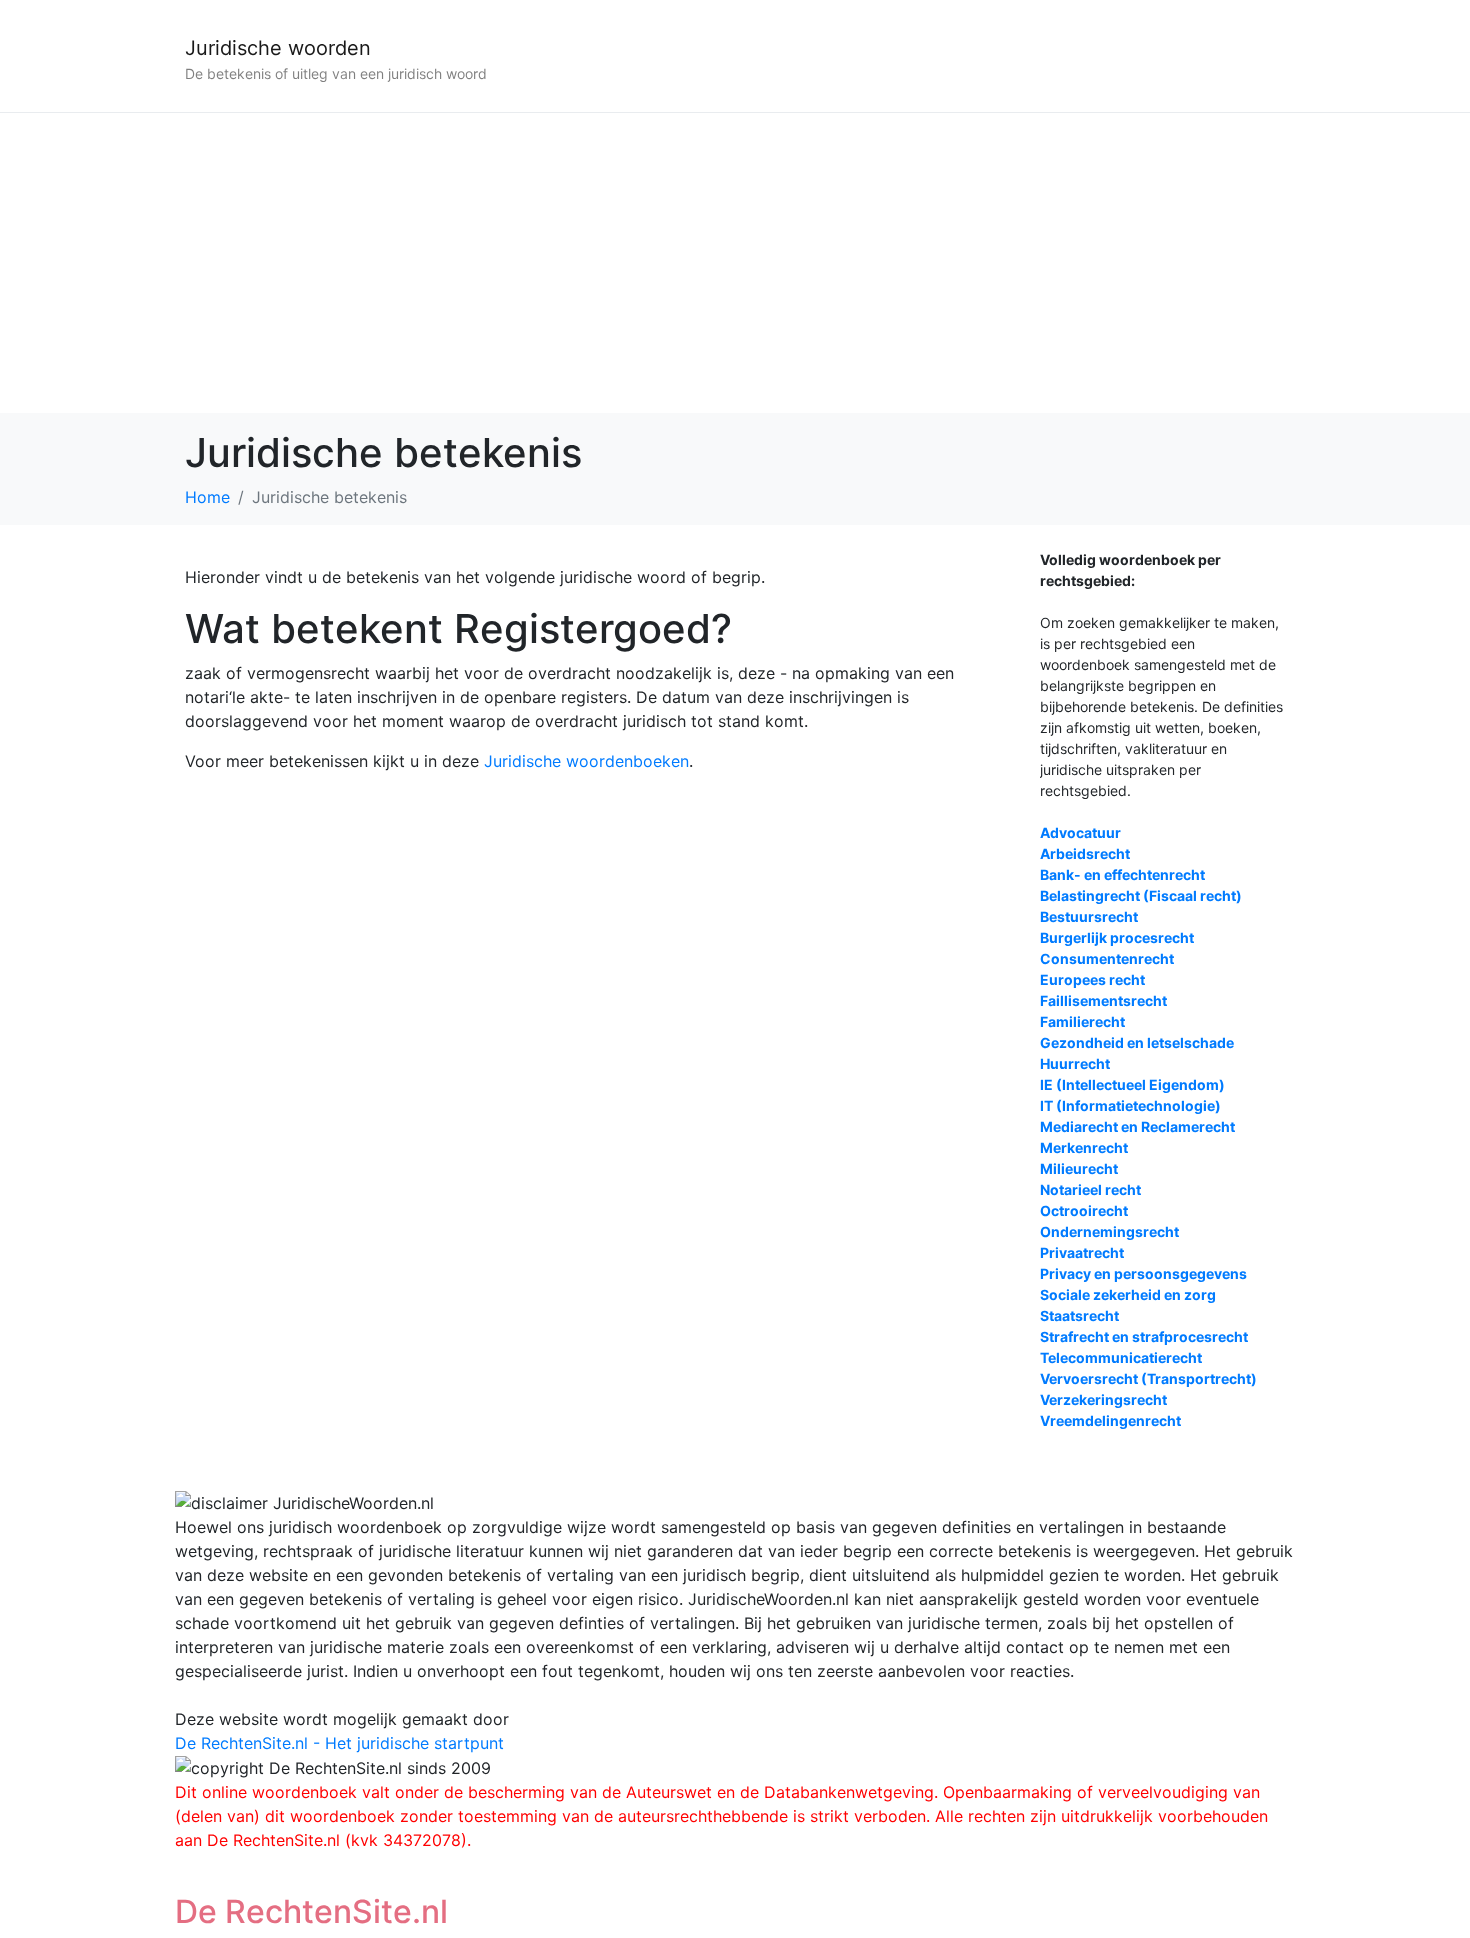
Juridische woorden (278, 48)
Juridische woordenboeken (586, 761)
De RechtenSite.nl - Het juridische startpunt (339, 1743)
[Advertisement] (735, 263)
